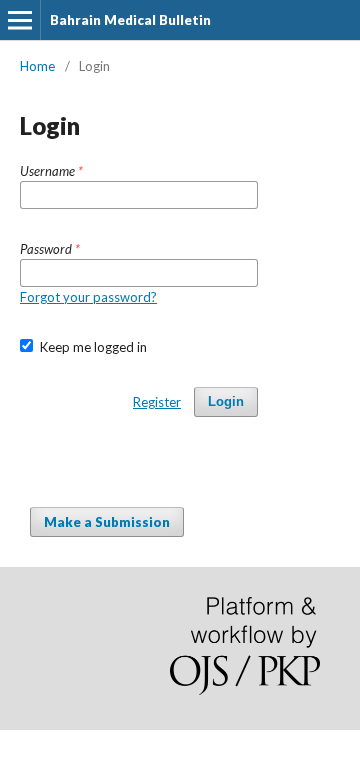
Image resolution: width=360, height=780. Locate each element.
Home (37, 66)
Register (157, 402)
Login (226, 401)
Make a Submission (107, 522)
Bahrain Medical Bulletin (130, 20)
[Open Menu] (20, 20)
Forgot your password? (88, 297)
